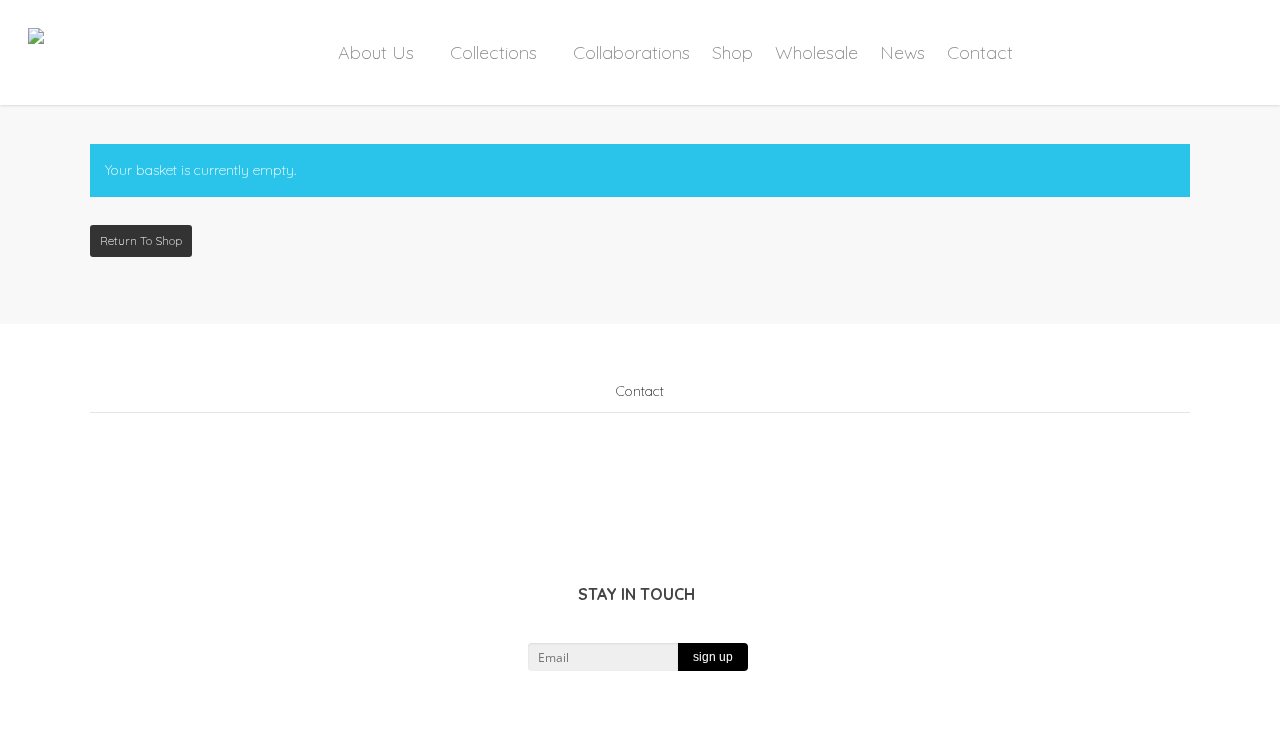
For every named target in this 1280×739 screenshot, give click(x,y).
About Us (376, 52)
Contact (980, 52)
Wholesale (816, 52)
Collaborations (631, 52)
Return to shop (141, 240)
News (902, 52)
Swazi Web (696, 725)
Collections (493, 52)
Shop (732, 52)
